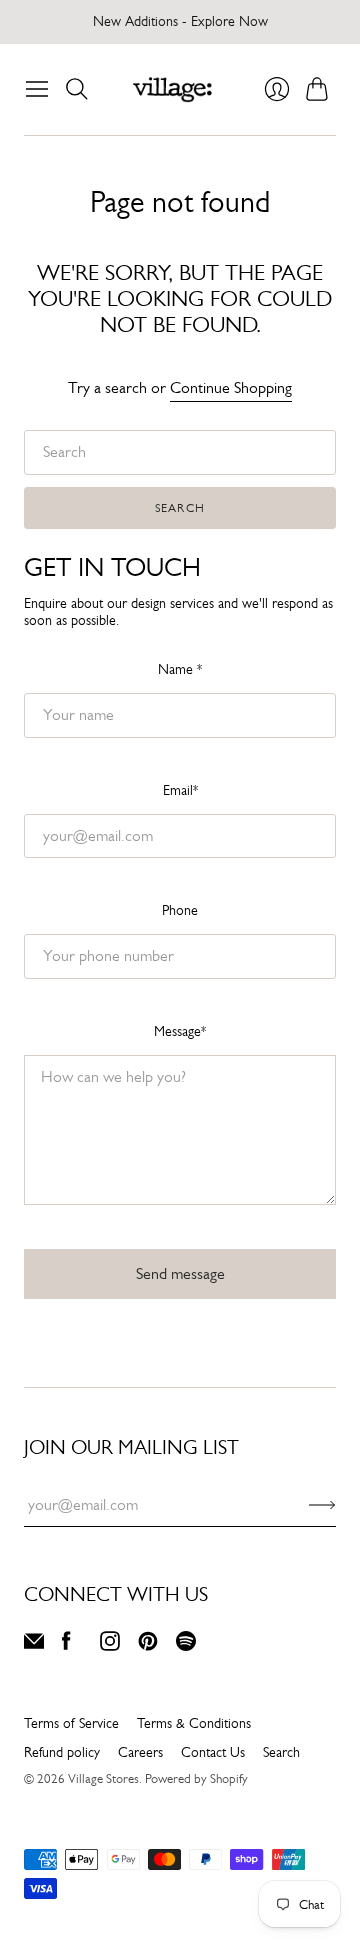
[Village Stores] (172, 89)
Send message (180, 1273)
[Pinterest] (148, 1645)
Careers (140, 1752)
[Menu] (37, 89)
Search (180, 508)
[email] (34, 1645)
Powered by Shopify (196, 1778)
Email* (180, 790)
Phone (180, 910)
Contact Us (213, 1752)
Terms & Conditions (194, 1723)
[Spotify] (186, 1645)
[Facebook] (66, 1645)
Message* (180, 1031)
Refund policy (62, 1752)
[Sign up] (322, 1505)
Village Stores (103, 1778)
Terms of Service (71, 1723)
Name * (180, 669)
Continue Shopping (231, 388)
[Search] (77, 89)
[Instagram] (110, 1645)
